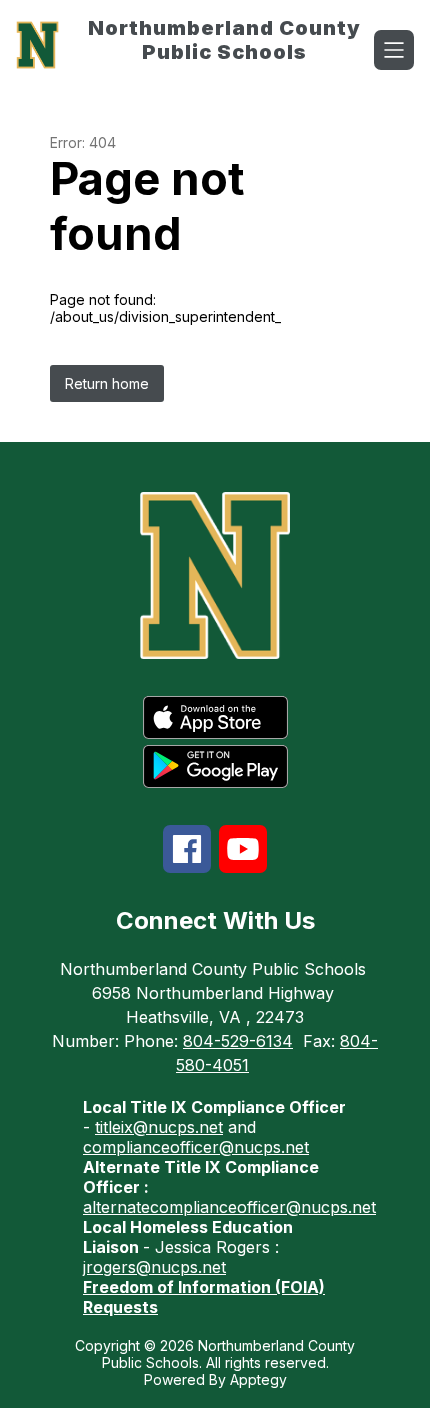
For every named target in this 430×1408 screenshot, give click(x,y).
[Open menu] (394, 50)
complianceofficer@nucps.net (196, 1147)
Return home (107, 383)
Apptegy (258, 1379)
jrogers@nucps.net (154, 1267)
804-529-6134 (238, 1041)
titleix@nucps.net (159, 1127)
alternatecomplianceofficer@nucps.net (229, 1207)
